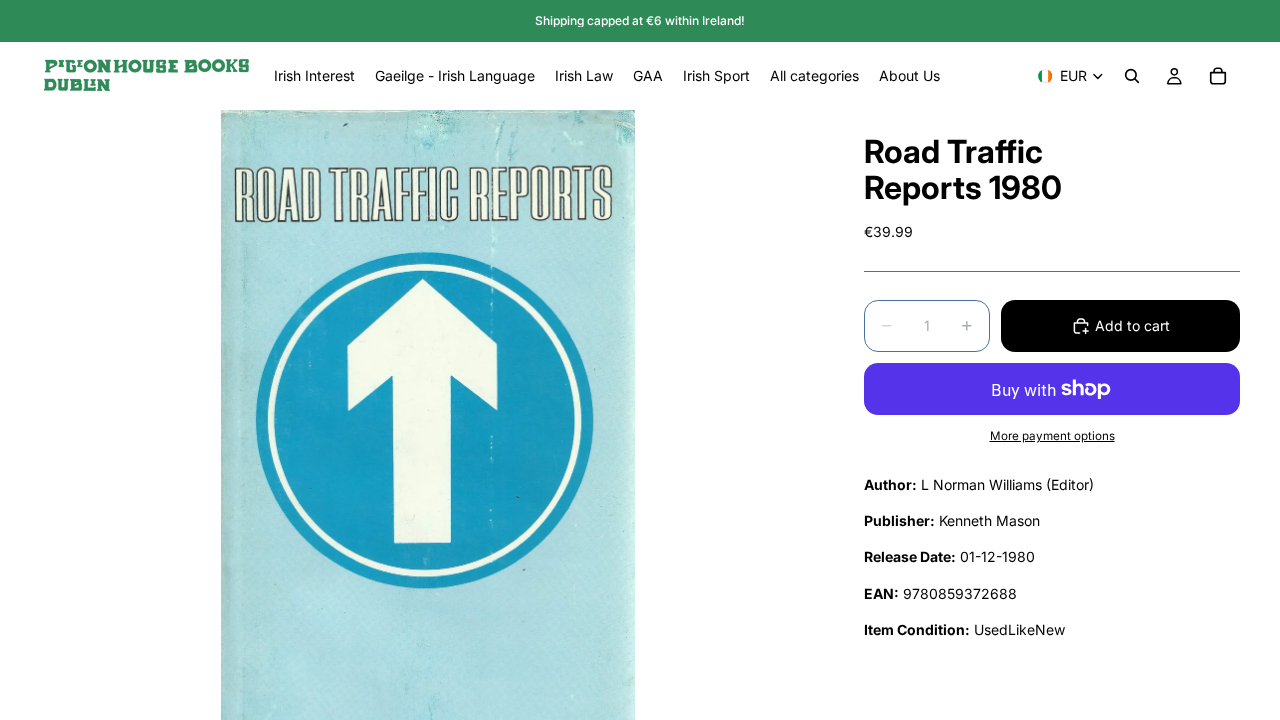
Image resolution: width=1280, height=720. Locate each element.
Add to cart (1132, 325)
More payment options (1052, 436)
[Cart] (1218, 76)
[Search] (1132, 76)
